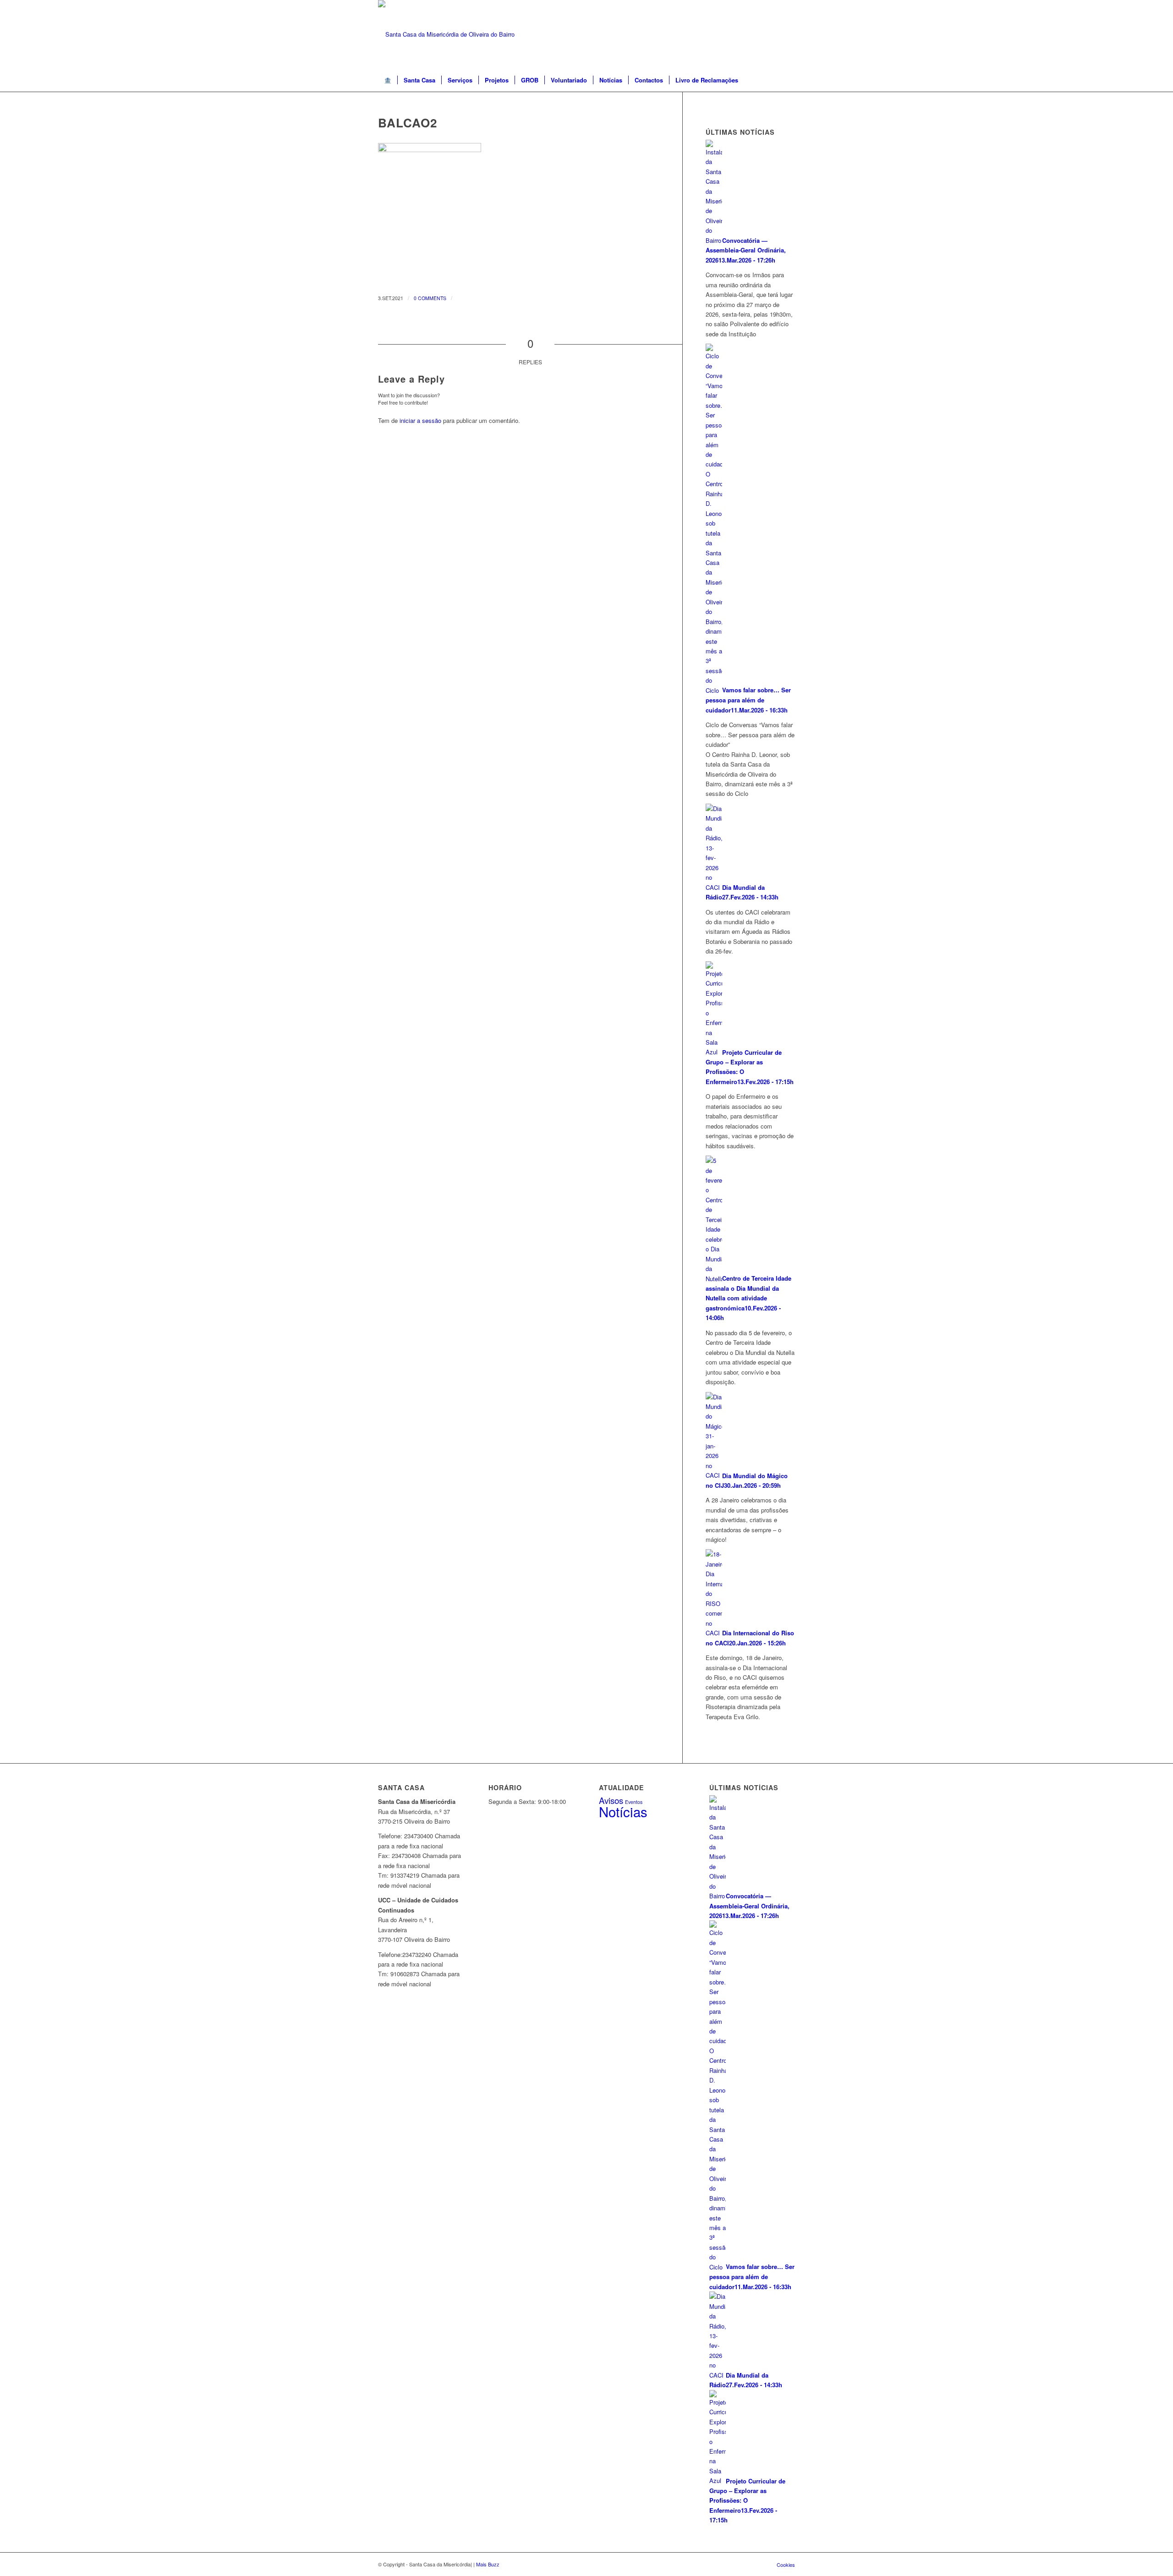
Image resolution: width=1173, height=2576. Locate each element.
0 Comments (430, 298)
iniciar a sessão (420, 420)
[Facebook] (788, 34)
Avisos (611, 1800)
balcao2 (408, 123)
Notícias (623, 1811)
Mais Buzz (488, 2564)
